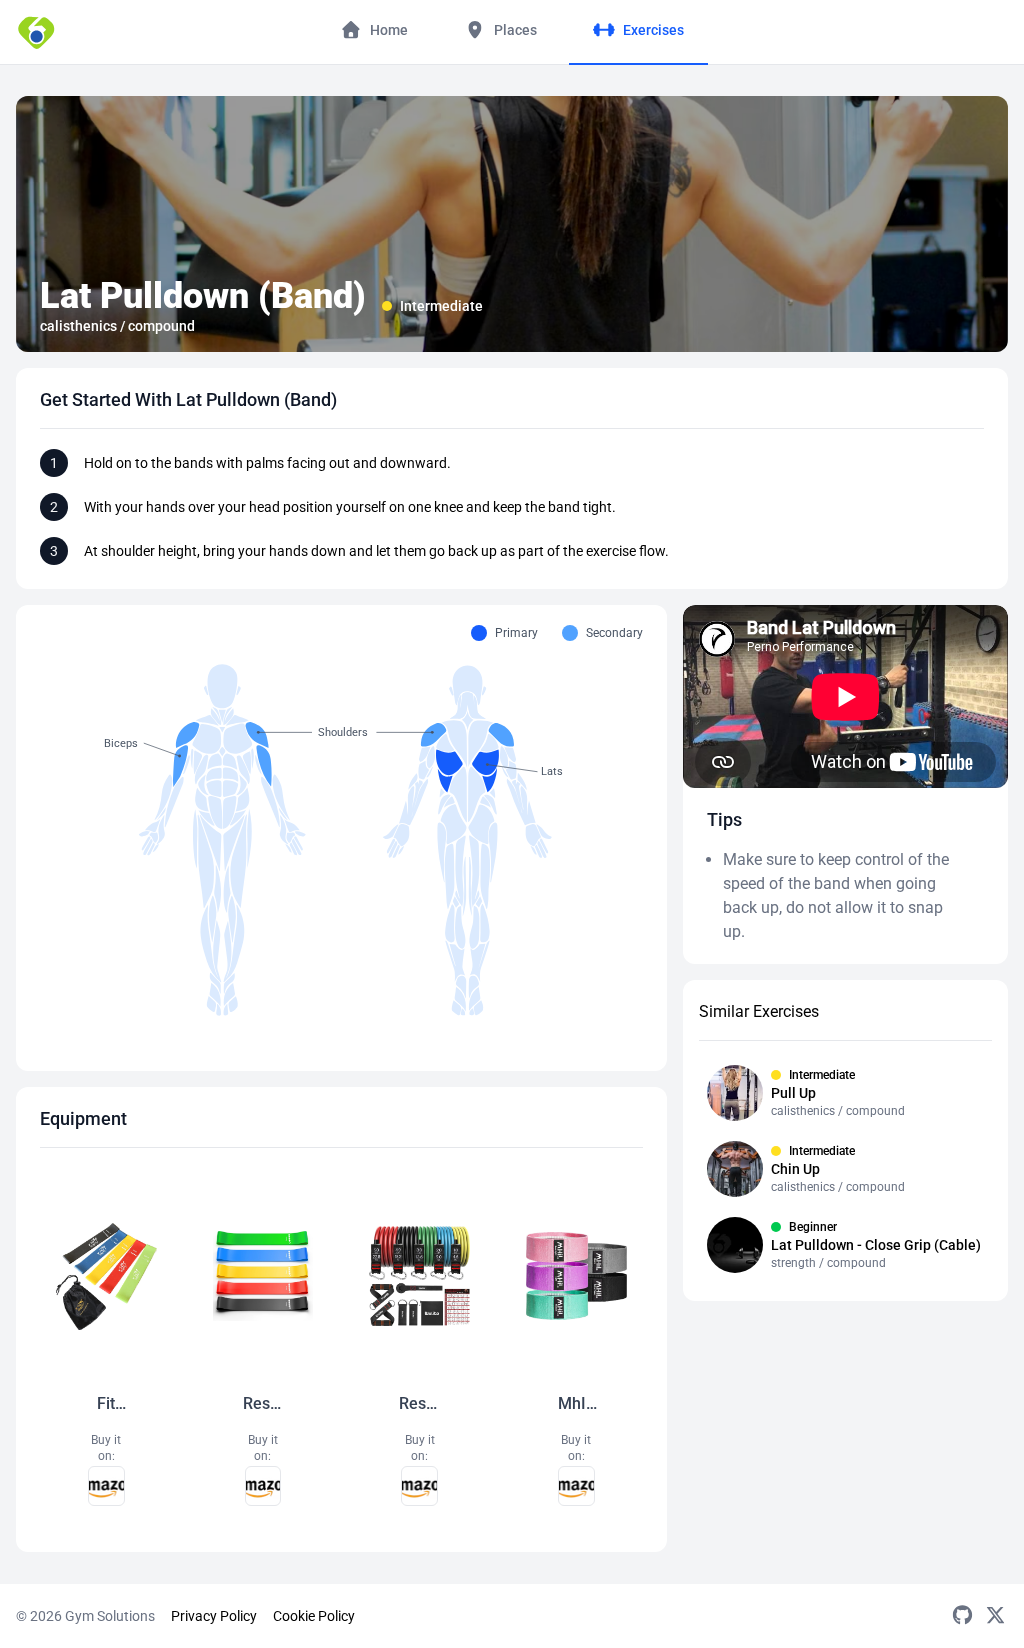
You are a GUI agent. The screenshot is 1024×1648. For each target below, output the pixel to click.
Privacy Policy (214, 1616)
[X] (995, 1616)
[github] (962, 1616)
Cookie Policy (314, 1616)
